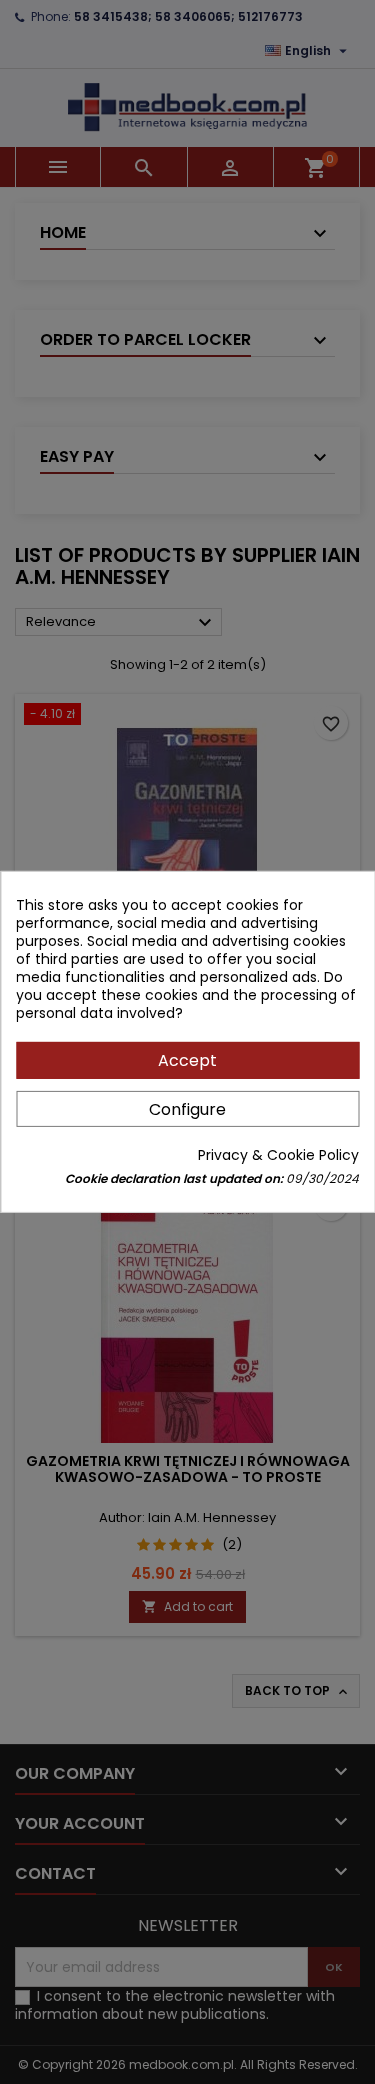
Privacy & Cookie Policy (278, 1155)
